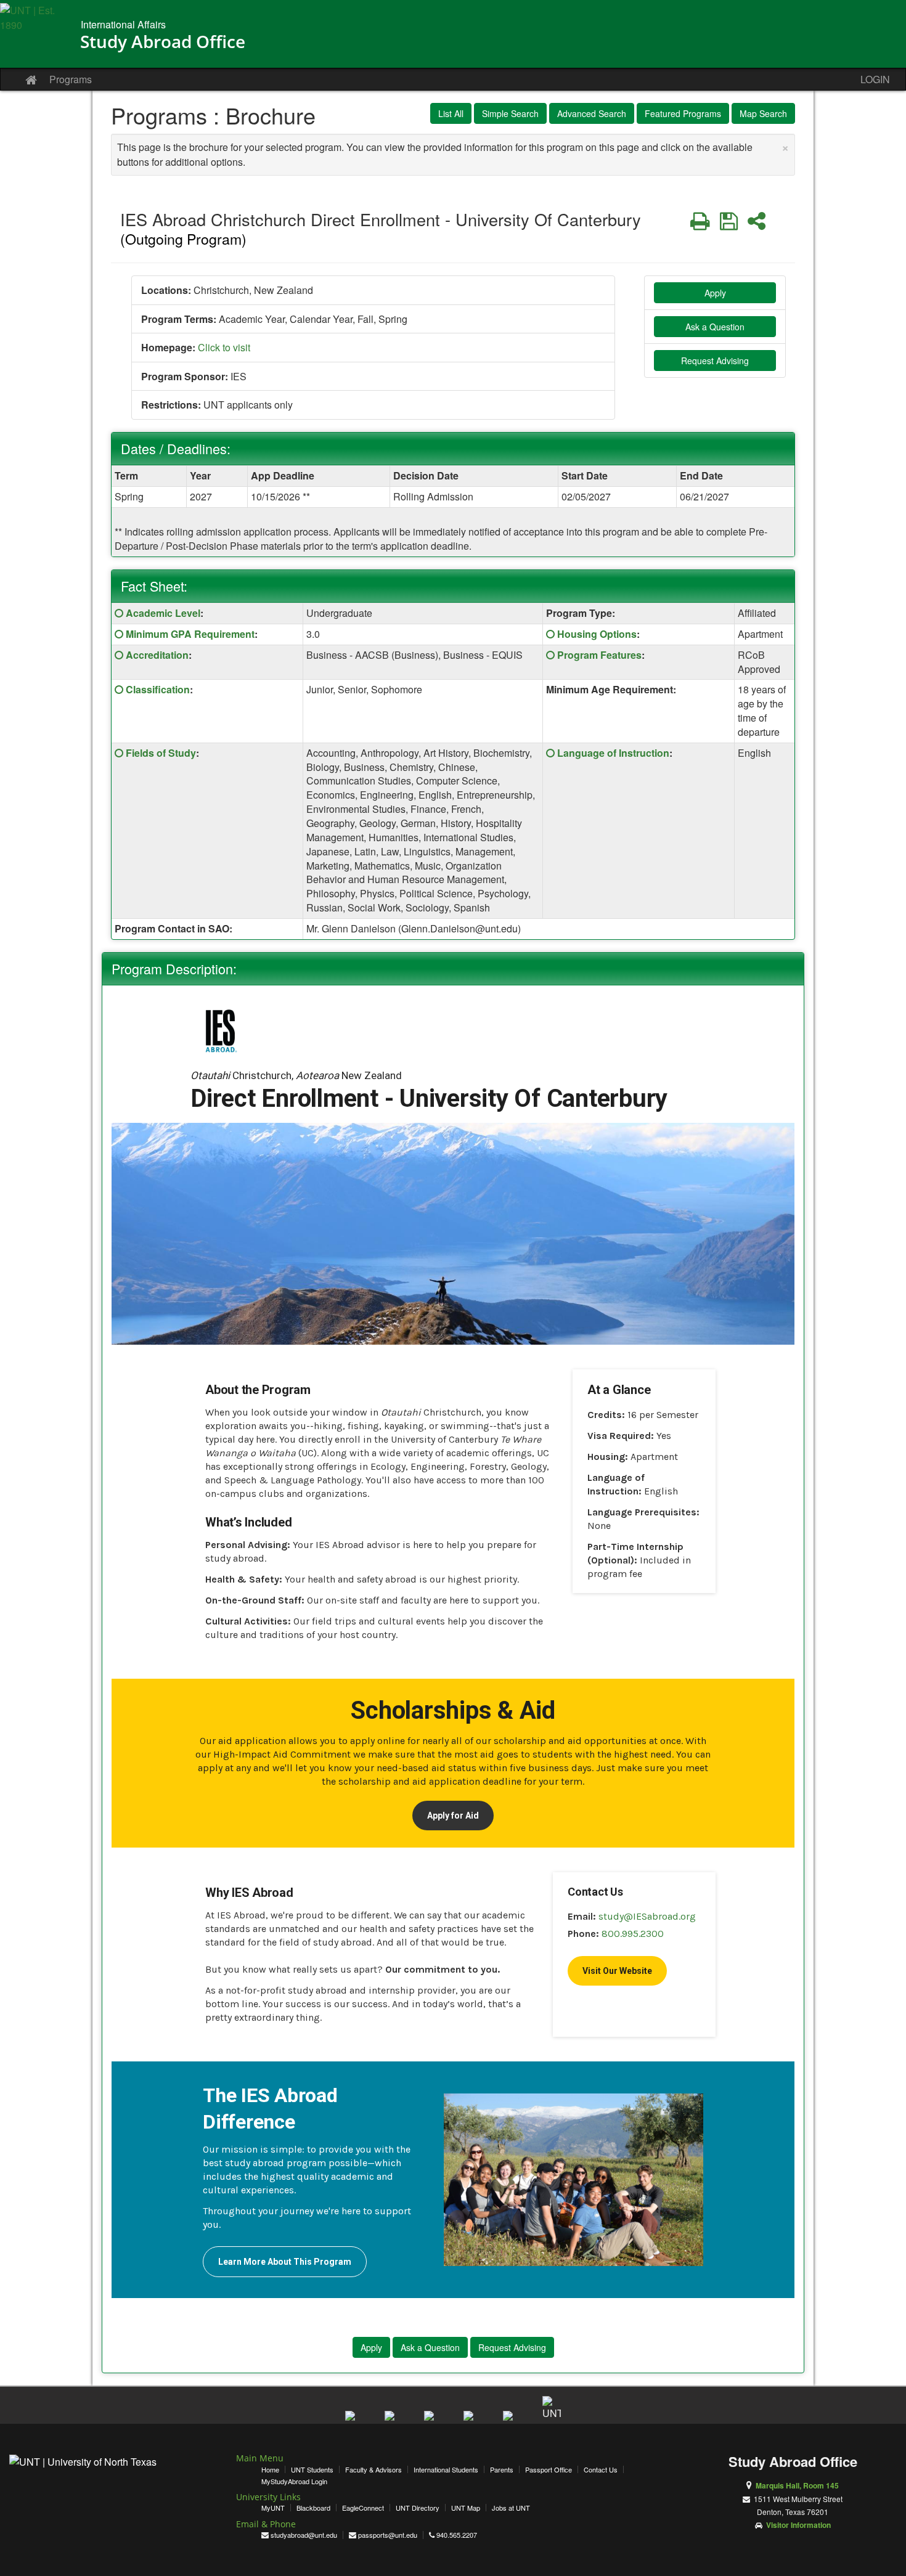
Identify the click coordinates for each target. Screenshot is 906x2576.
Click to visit (224, 347)
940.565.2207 (457, 2535)
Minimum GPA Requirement (190, 634)
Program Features (599, 655)
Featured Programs (683, 113)
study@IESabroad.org (647, 1916)
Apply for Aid (453, 1816)
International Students (446, 2469)
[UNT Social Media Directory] (552, 2405)
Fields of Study (161, 753)
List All (451, 113)
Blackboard (313, 2508)
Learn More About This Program (285, 2262)
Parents (502, 2469)
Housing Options (597, 634)
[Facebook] (354, 2420)
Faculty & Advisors (373, 2469)
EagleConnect (363, 2508)
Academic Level (163, 613)
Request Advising (715, 361)
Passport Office (549, 2469)
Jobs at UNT (511, 2508)
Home (270, 2469)
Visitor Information (798, 2525)
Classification (158, 689)
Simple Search (510, 113)
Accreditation (157, 655)
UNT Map (466, 2508)
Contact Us (601, 2469)
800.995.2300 (633, 1934)
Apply (715, 293)
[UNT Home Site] (35, 37)
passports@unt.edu (388, 2535)
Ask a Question (715, 327)
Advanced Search (592, 113)
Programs (71, 79)
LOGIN (875, 79)
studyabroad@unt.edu (304, 2535)
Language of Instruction (613, 753)
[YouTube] (433, 2420)
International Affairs (123, 24)
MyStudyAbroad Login (294, 2481)
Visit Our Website (617, 1971)
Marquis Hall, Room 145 (797, 2485)
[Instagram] (473, 2420)
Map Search (763, 113)
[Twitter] (394, 2420)
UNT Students (312, 2469)
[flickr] (512, 2420)
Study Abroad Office (163, 41)
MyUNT (273, 2508)
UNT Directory (418, 2508)
